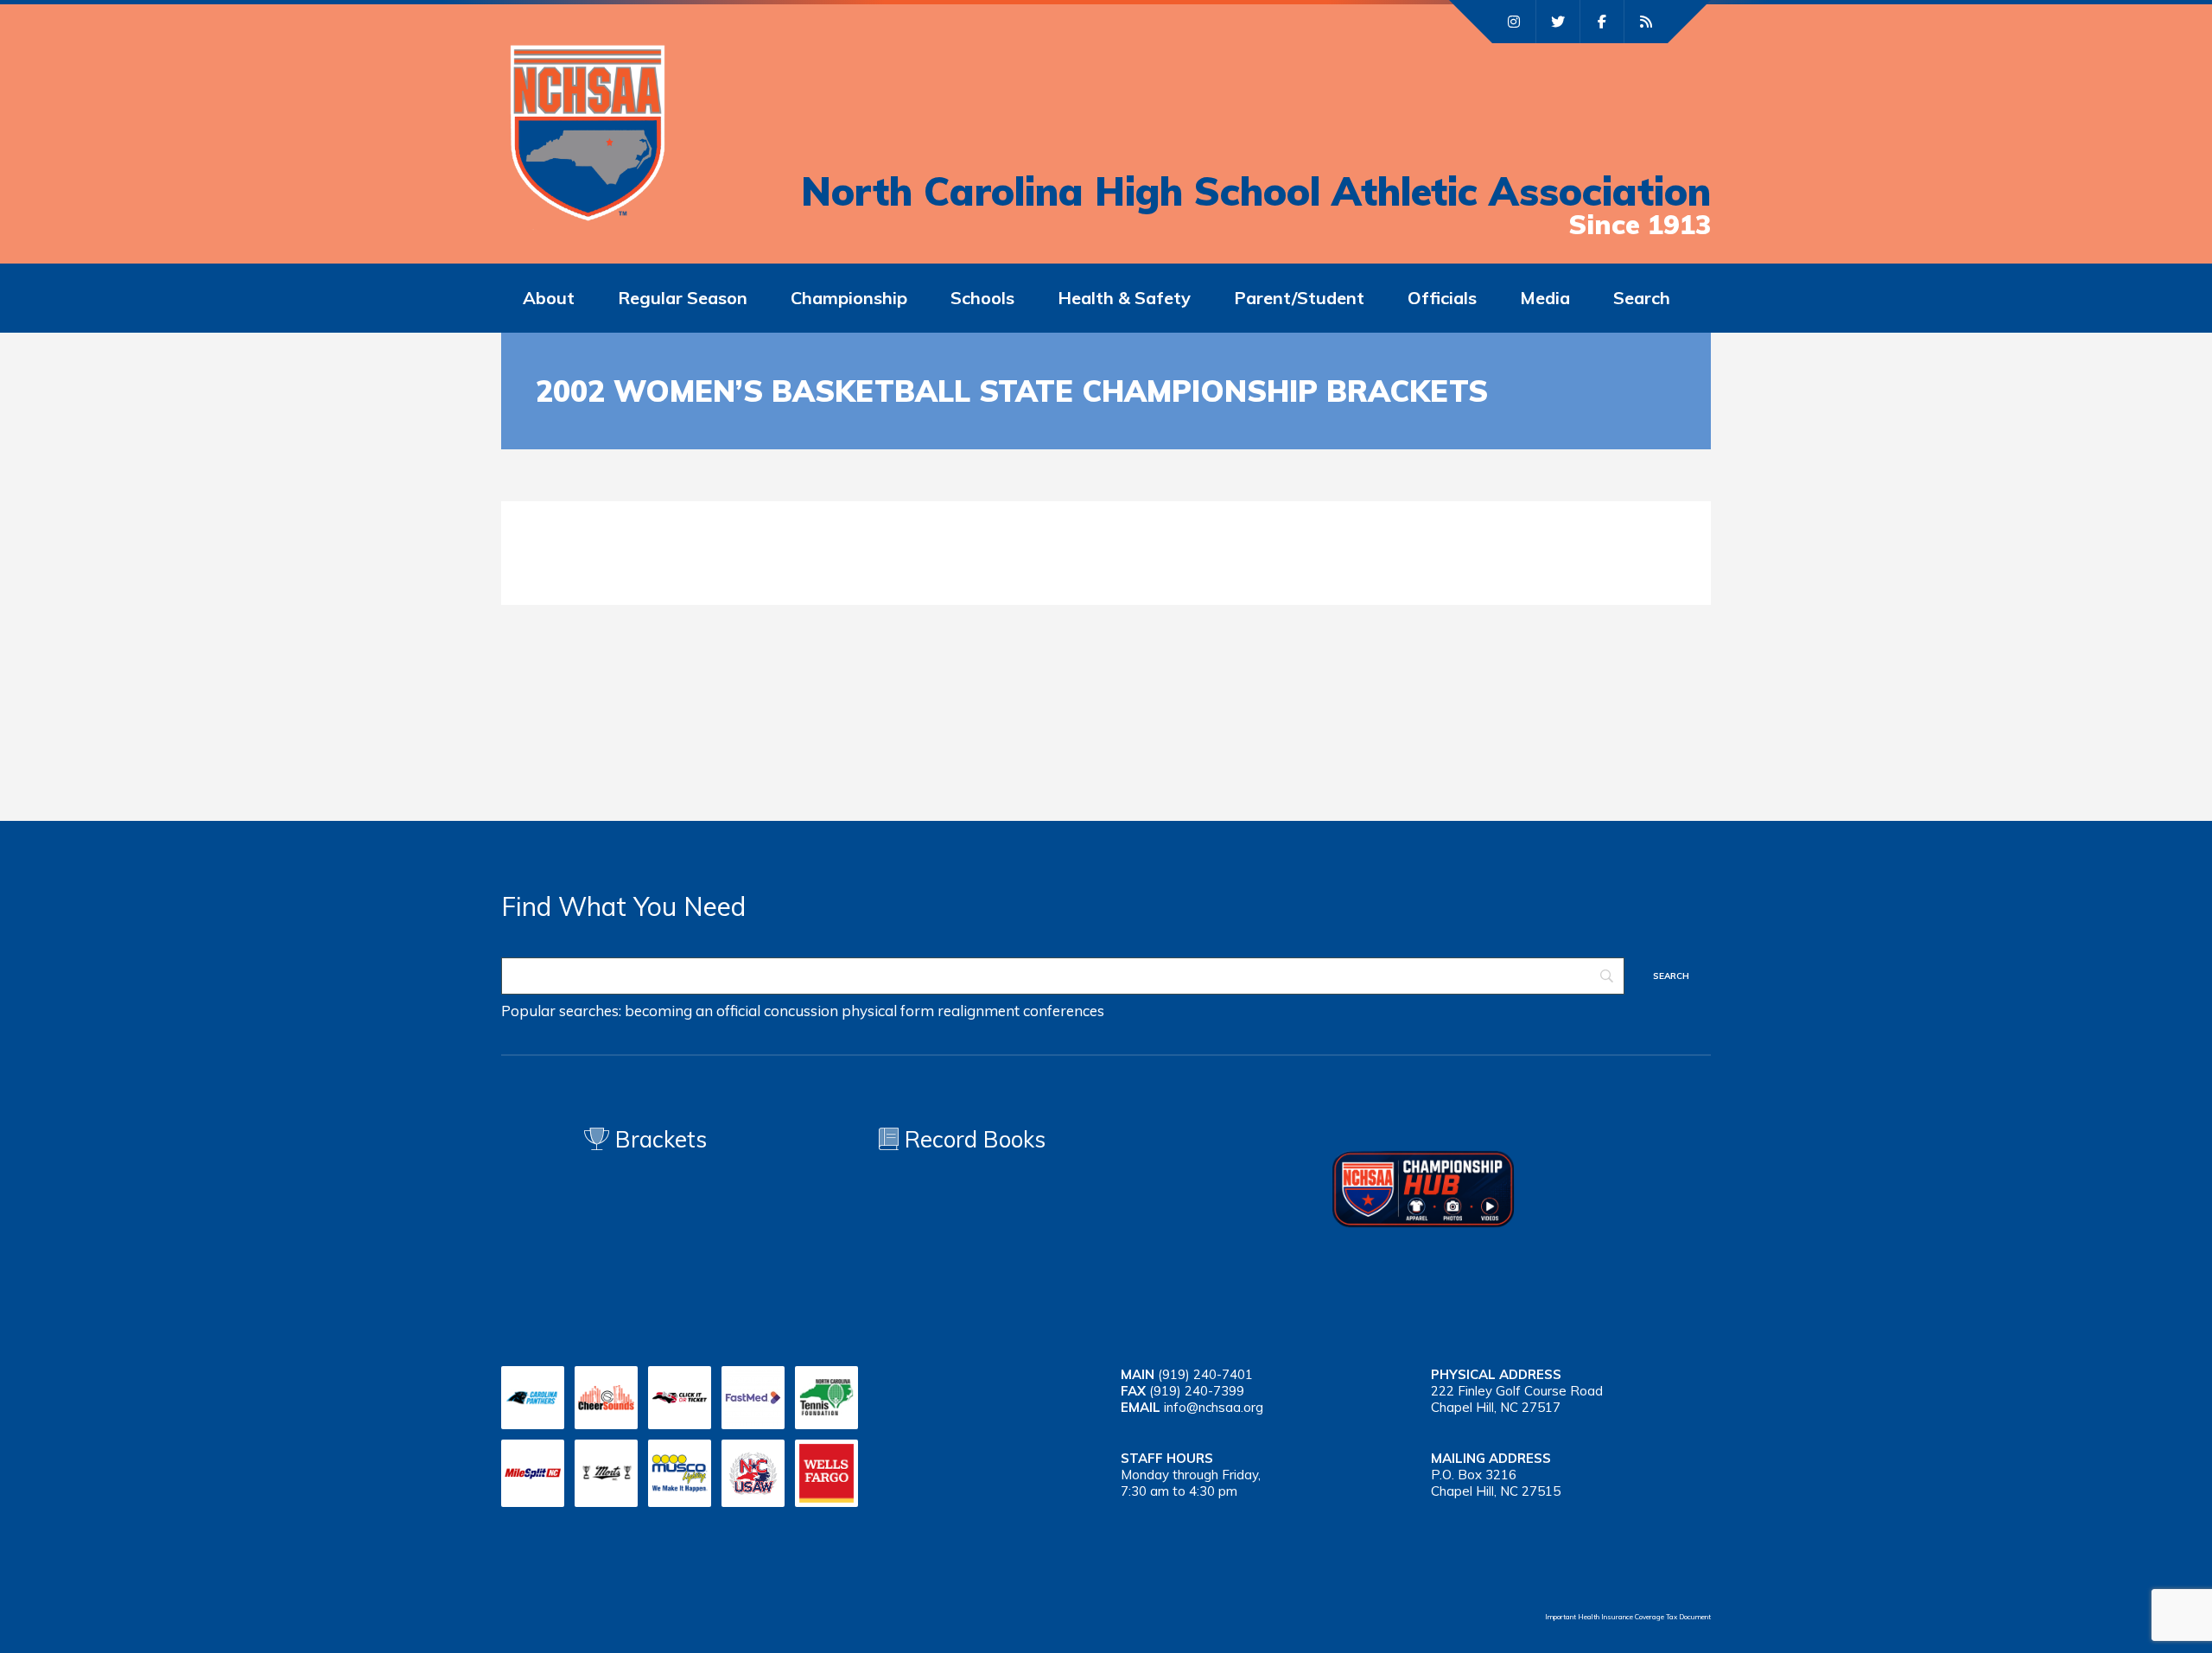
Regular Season (683, 298)
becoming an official (693, 1011)
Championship (849, 298)
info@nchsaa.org (1214, 1407)
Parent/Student (1299, 298)
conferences (1064, 1011)
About (549, 298)
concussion (801, 1011)
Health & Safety (1124, 298)
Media (1545, 298)
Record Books (972, 1139)
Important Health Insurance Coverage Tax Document (1628, 1617)
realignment (979, 1011)
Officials (1442, 298)
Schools (982, 298)
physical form (888, 1011)
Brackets (658, 1139)
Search (1642, 298)
